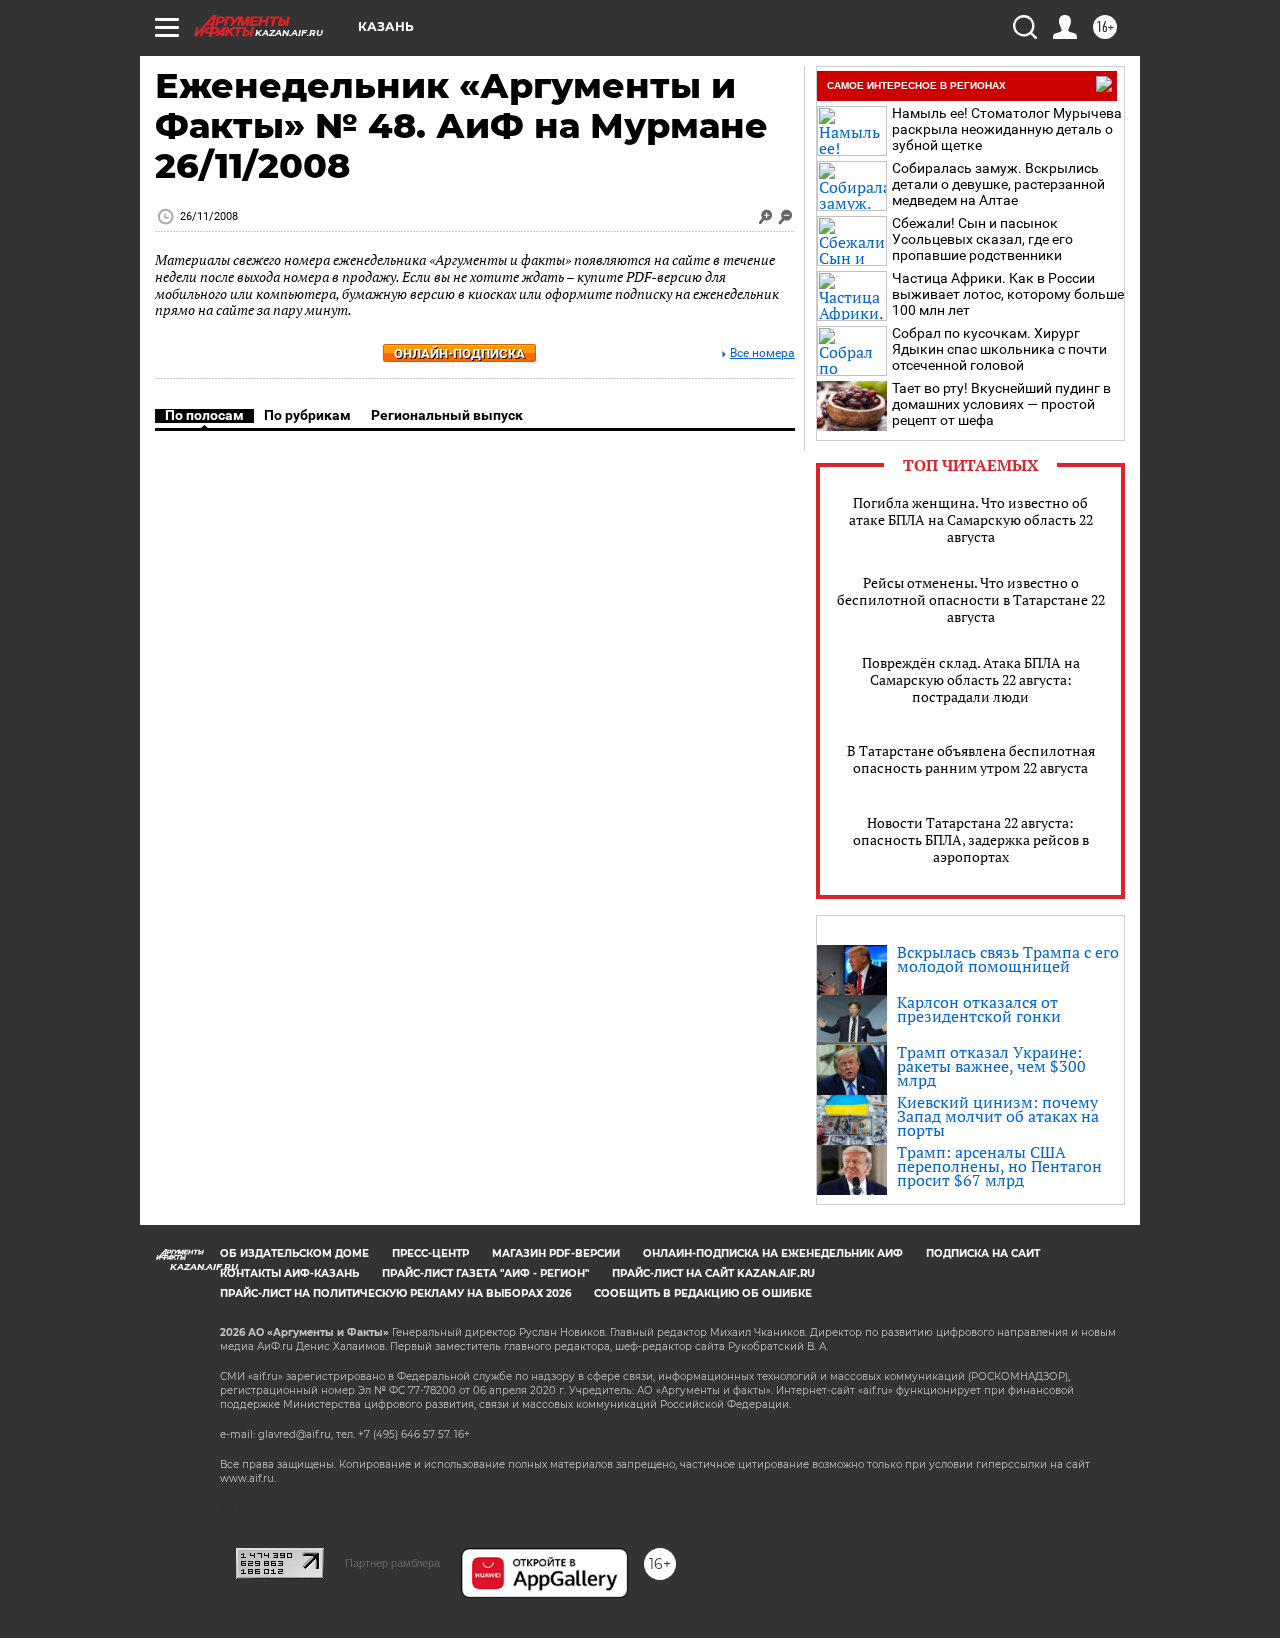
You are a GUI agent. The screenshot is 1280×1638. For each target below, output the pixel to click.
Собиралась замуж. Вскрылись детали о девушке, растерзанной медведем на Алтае (998, 184)
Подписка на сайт (983, 1253)
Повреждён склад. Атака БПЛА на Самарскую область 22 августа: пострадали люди (971, 679)
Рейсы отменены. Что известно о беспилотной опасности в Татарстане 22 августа (971, 599)
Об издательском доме (294, 1253)
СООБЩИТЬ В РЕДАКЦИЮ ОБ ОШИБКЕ (703, 1293)
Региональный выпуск (447, 415)
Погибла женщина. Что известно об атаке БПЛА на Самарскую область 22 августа (971, 519)
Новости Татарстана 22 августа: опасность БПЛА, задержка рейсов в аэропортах (971, 839)
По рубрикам (307, 415)
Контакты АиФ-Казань (289, 1273)
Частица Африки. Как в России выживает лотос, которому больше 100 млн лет (1008, 294)
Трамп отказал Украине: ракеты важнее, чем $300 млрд (991, 1066)
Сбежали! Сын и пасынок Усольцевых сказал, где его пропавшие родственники (982, 239)
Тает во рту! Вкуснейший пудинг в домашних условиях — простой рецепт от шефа (1001, 404)
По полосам (204, 415)
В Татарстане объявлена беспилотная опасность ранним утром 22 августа (971, 759)
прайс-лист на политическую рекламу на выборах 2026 (395, 1293)
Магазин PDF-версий (556, 1253)
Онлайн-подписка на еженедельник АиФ (773, 1253)
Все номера (762, 353)
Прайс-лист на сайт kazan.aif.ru (713, 1273)
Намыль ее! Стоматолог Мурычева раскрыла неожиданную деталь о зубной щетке (1007, 129)
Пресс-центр (430, 1253)
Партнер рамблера (392, 1563)
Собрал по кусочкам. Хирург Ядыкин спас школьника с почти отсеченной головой (999, 349)
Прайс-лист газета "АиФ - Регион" (485, 1273)
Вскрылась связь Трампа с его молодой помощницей (1008, 959)
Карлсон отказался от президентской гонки (979, 1009)
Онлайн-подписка (459, 353)
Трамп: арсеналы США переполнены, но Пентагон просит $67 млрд (999, 1166)
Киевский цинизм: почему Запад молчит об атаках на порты (998, 1116)
